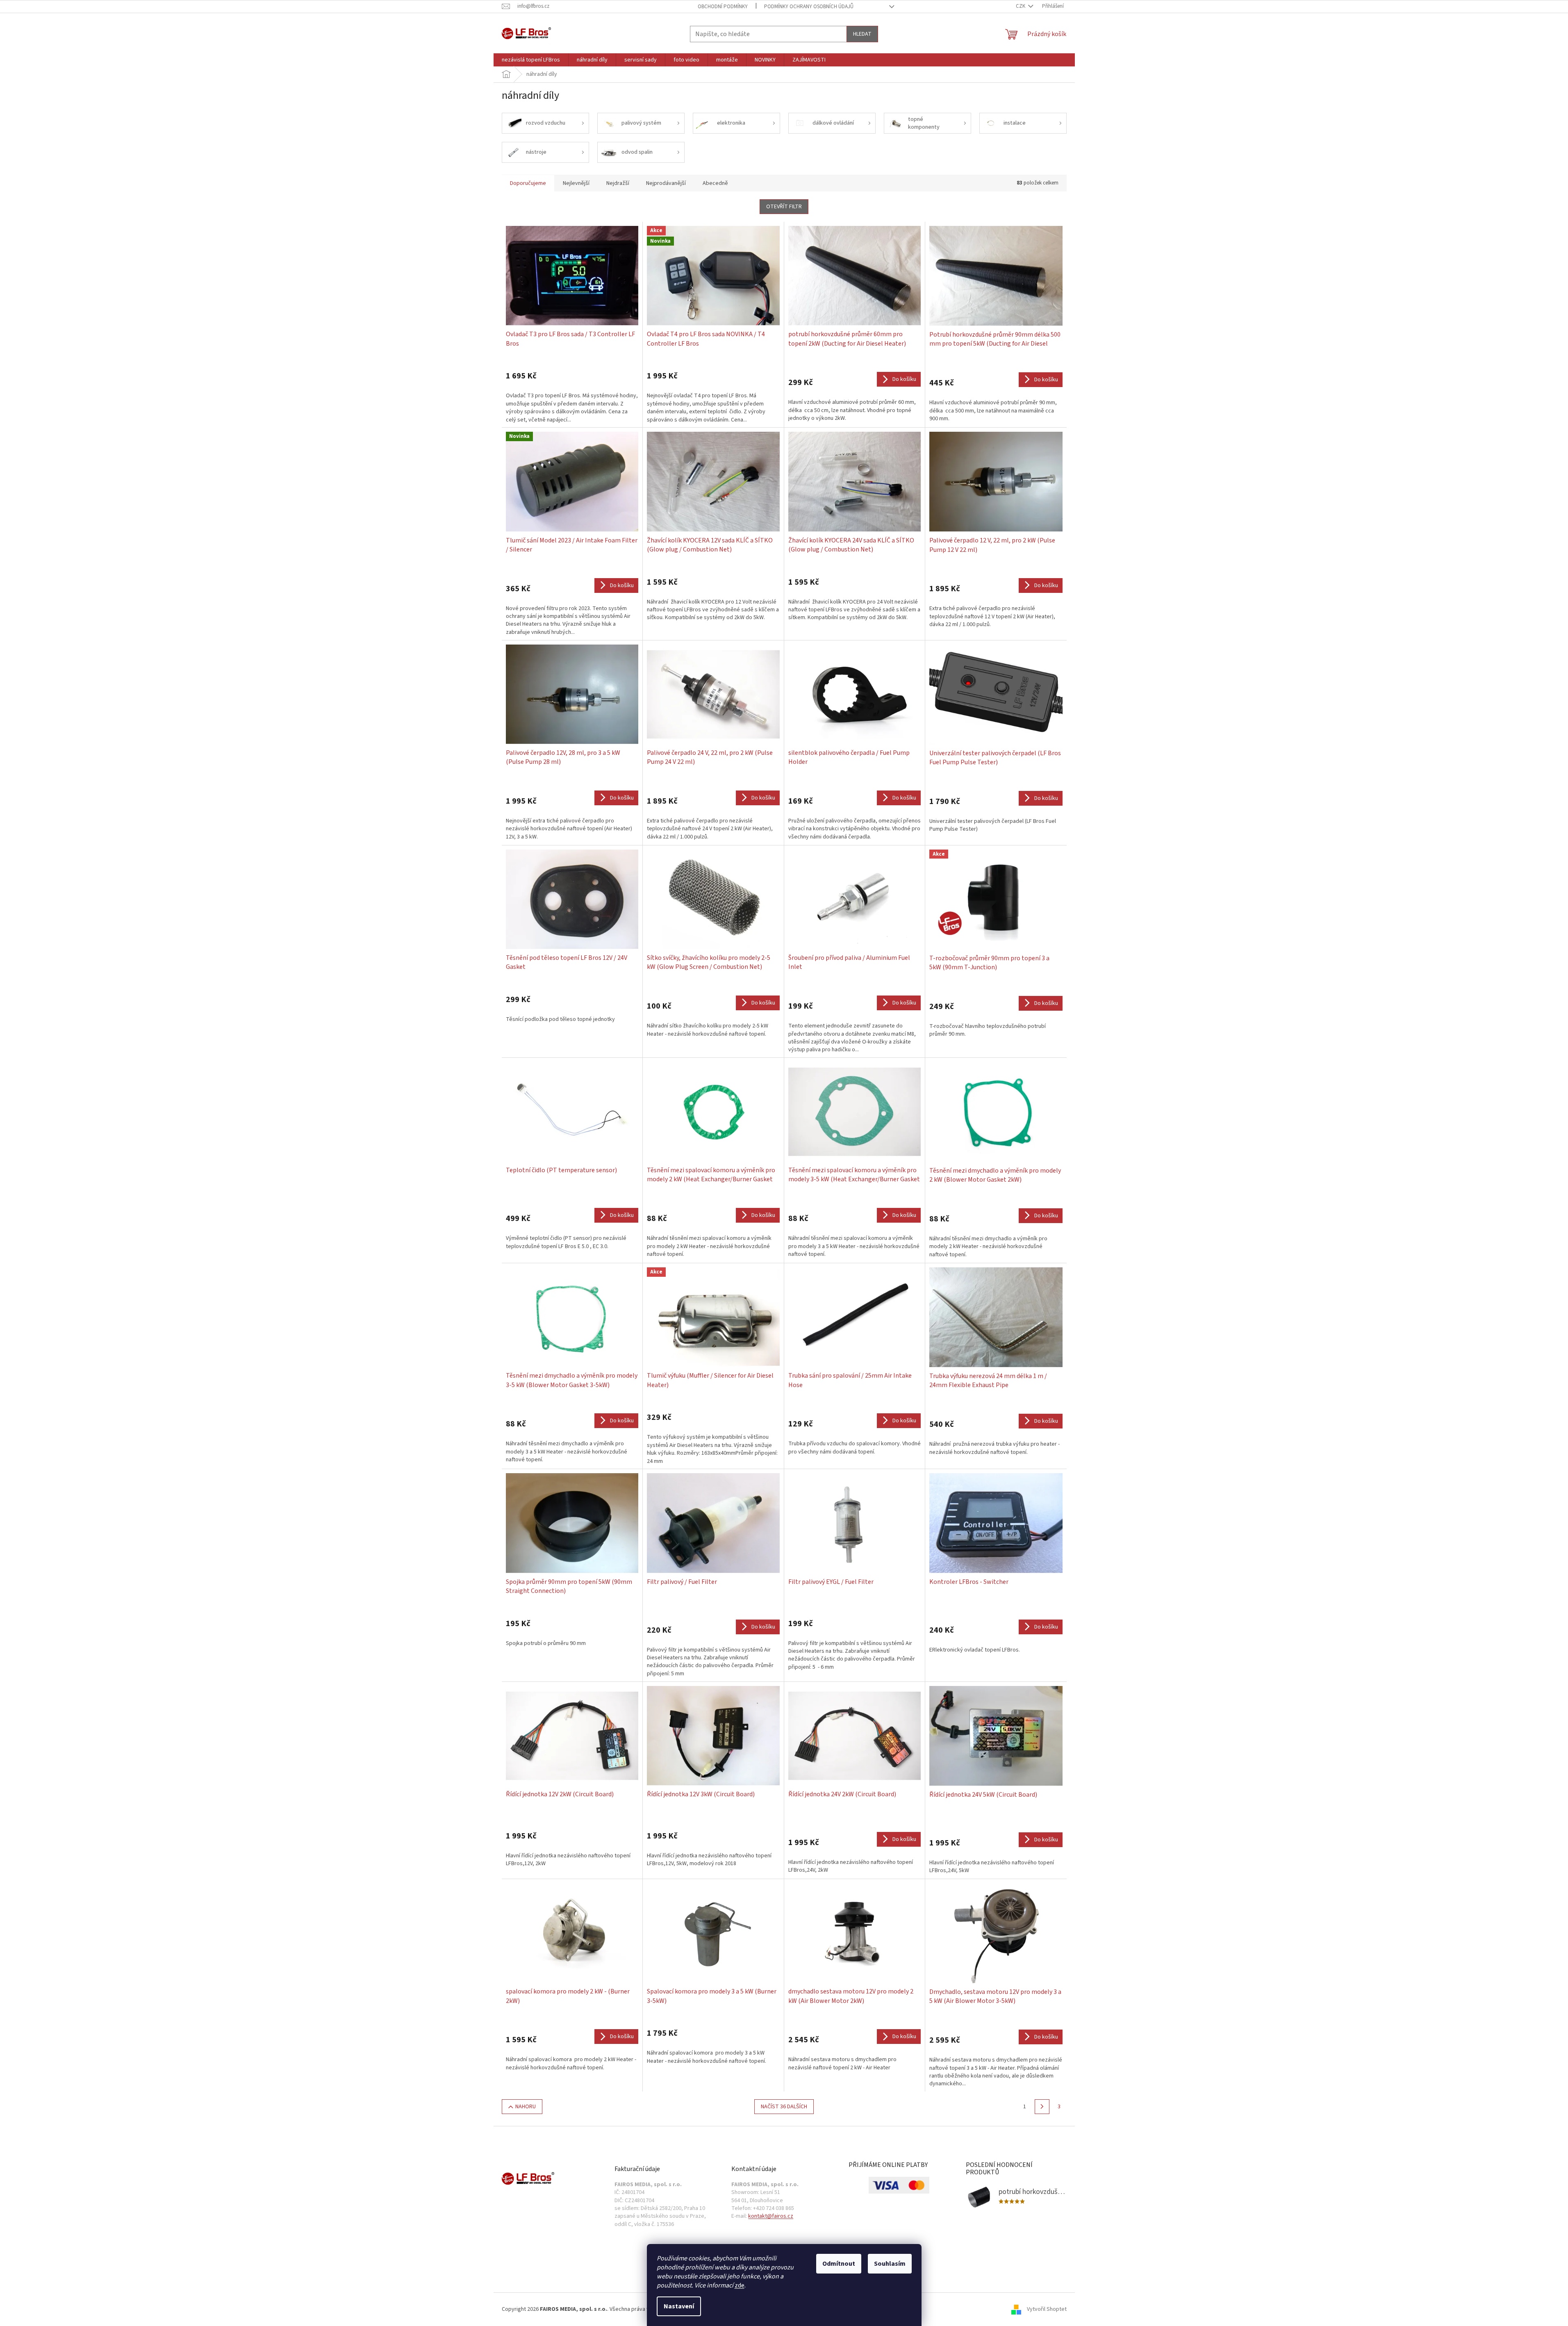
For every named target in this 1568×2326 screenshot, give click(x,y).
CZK (1021, 6)
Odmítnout (839, 2264)
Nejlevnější (576, 183)
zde (740, 2285)
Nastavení (679, 2306)
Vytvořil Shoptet (1047, 2309)
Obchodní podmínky (723, 7)
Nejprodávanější (666, 183)
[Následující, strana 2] (1042, 2107)
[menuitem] (531, 60)
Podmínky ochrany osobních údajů (809, 7)
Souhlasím (890, 2264)
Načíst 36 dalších (784, 2107)
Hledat (862, 34)
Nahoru (526, 2107)
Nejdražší (618, 183)
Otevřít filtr (784, 207)
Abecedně (715, 183)
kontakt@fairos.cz (771, 2216)
